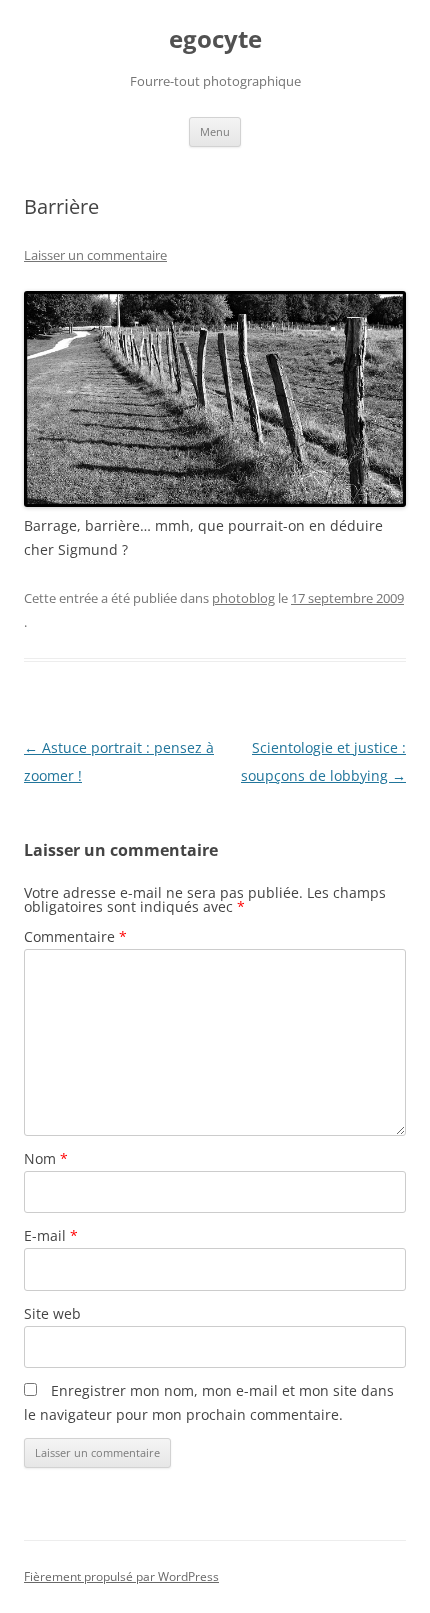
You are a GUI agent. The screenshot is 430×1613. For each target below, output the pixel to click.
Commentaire (75, 936)
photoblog (243, 598)
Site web (52, 1313)
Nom (46, 1158)
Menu (215, 131)
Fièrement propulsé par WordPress (121, 1576)
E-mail (51, 1235)
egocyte (215, 39)
